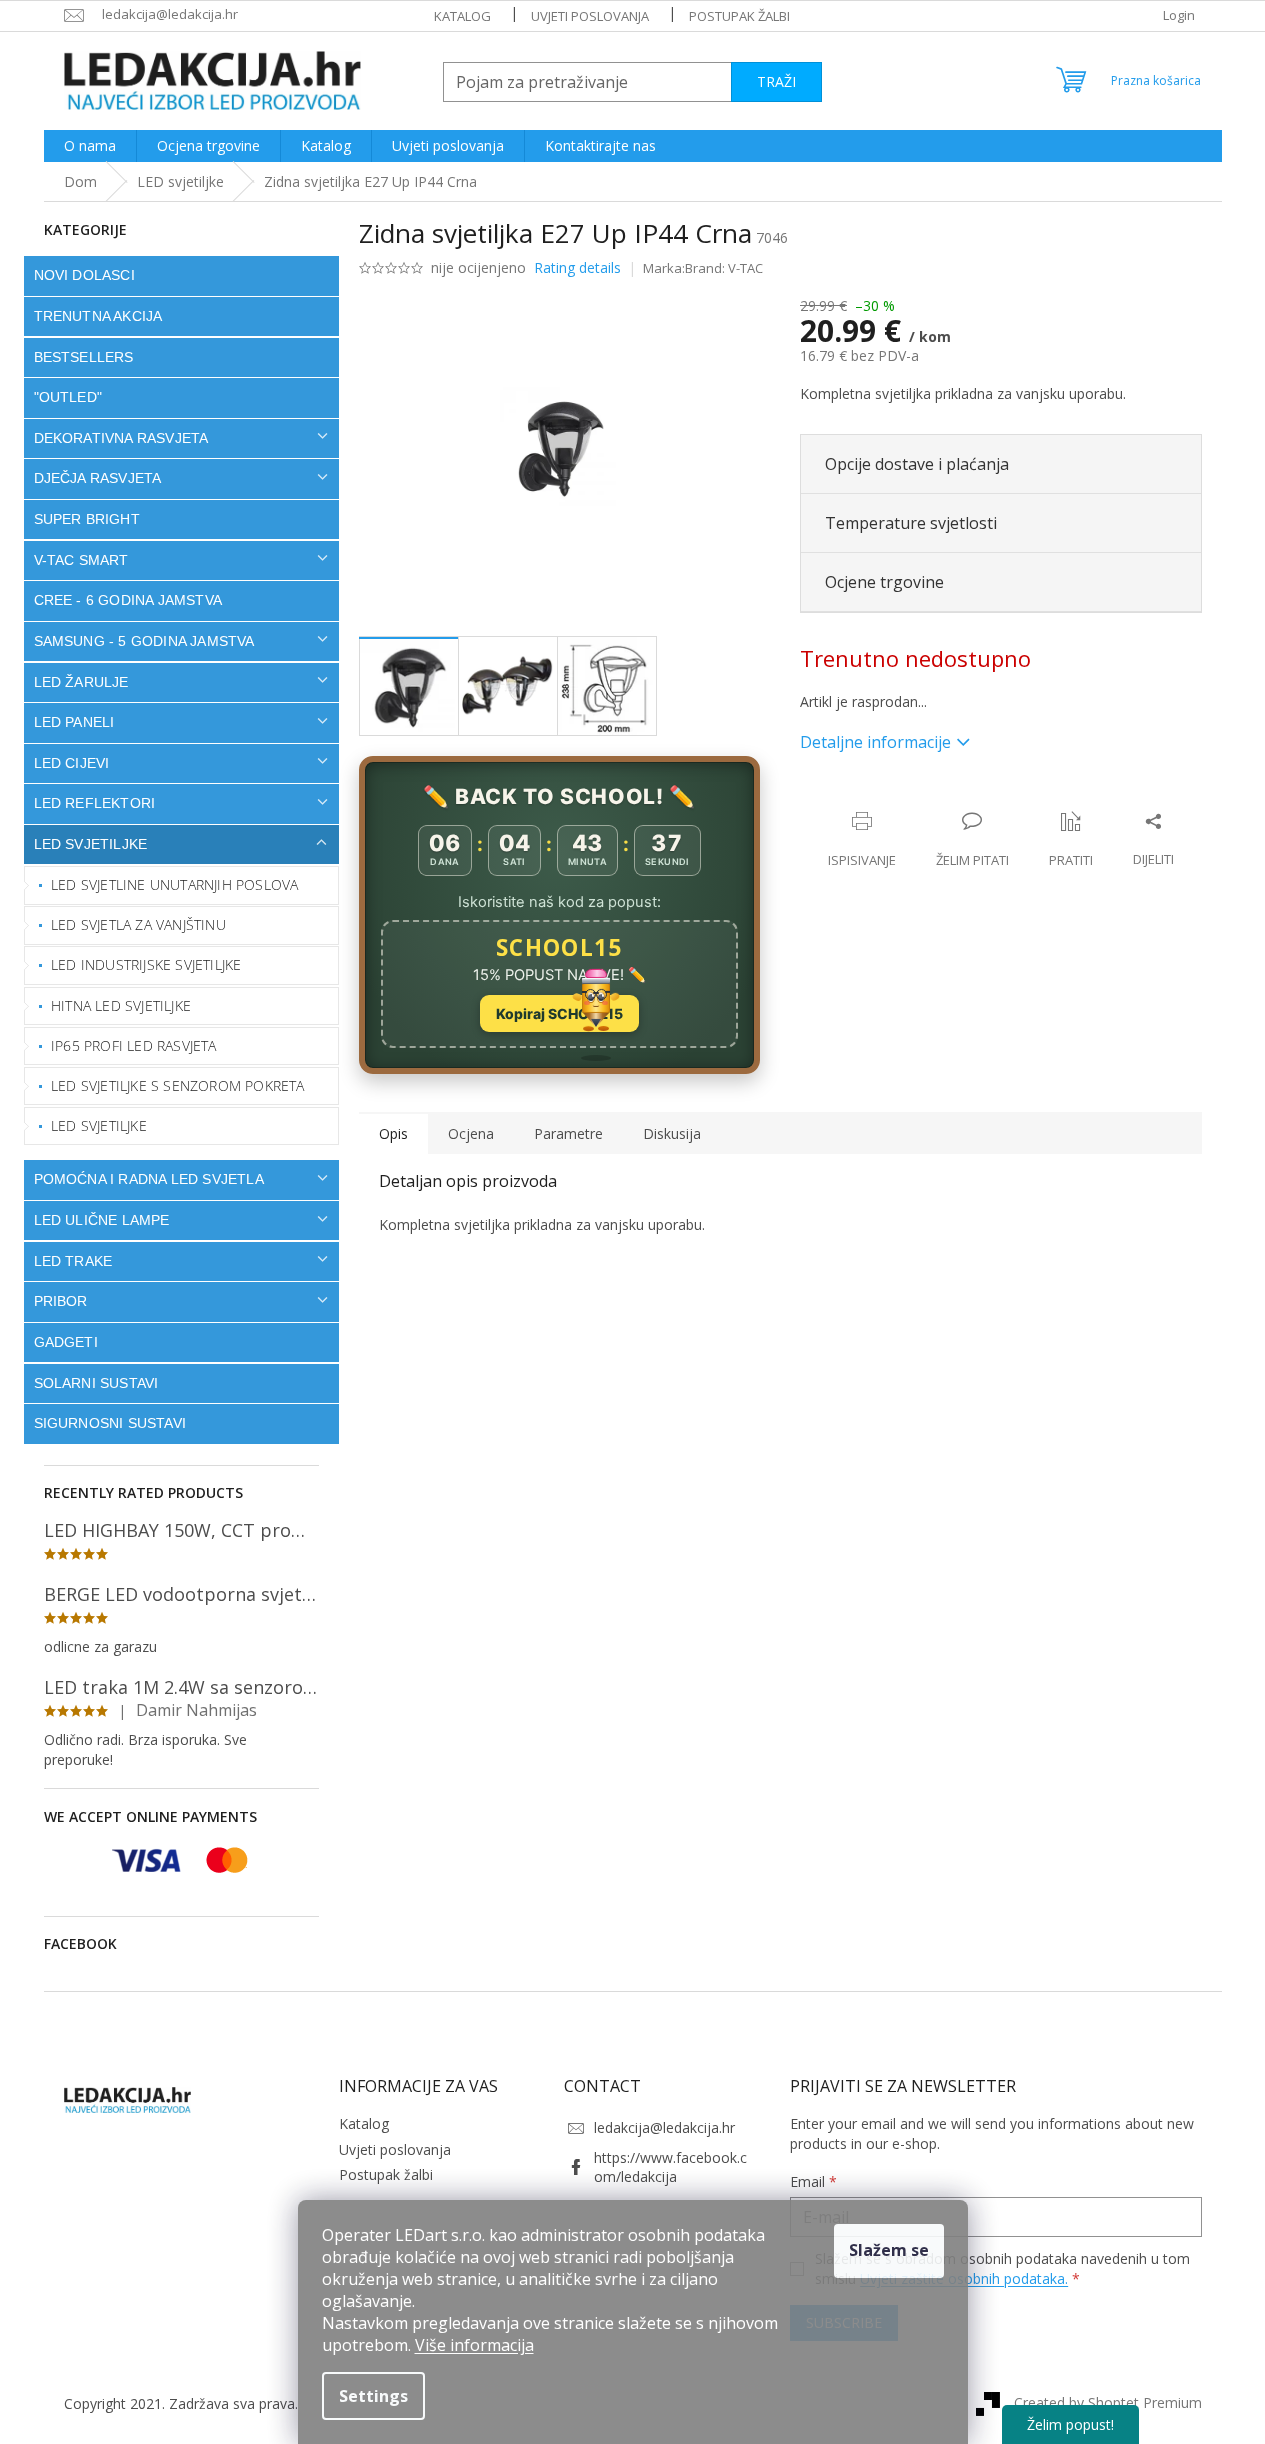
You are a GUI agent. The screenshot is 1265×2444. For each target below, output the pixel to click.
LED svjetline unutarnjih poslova (174, 884)
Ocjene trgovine (884, 582)
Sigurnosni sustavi (110, 1423)
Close (929, 800)
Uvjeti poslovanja (590, 16)
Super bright (87, 519)
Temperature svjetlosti (911, 523)
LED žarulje (81, 682)
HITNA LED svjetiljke (121, 1005)
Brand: (724, 268)
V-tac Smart (81, 560)
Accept (889, 2251)
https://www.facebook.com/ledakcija (670, 2167)
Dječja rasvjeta (98, 478)
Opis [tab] (393, 1133)
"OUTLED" (68, 397)
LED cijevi (72, 763)
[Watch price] (1071, 840)
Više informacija (474, 2345)
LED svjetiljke (91, 844)
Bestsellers (84, 357)
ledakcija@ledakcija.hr (664, 2127)
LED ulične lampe (102, 1220)
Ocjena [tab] (471, 1133)
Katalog (462, 16)
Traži (776, 81)
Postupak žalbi (739, 16)
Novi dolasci (84, 275)
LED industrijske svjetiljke (146, 964)
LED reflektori (95, 803)
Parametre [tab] (568, 1133)
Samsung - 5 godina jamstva (144, 641)
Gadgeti (66, 1342)
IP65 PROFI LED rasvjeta (134, 1045)
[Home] (80, 181)
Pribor (61, 1301)
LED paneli (74, 722)
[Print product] (862, 840)
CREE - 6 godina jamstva (128, 600)
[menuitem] (90, 146)
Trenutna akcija (98, 316)
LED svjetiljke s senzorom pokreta (178, 1085)
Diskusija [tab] (672, 1133)
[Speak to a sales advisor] (972, 840)
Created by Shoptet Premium (1108, 2401)
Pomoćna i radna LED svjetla (149, 1179)
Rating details (577, 267)
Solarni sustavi (96, 1383)
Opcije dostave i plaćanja (917, 464)
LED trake (73, 1261)
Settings (373, 2396)
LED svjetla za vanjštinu (138, 924)
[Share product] (1153, 840)
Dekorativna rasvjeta (121, 438)
